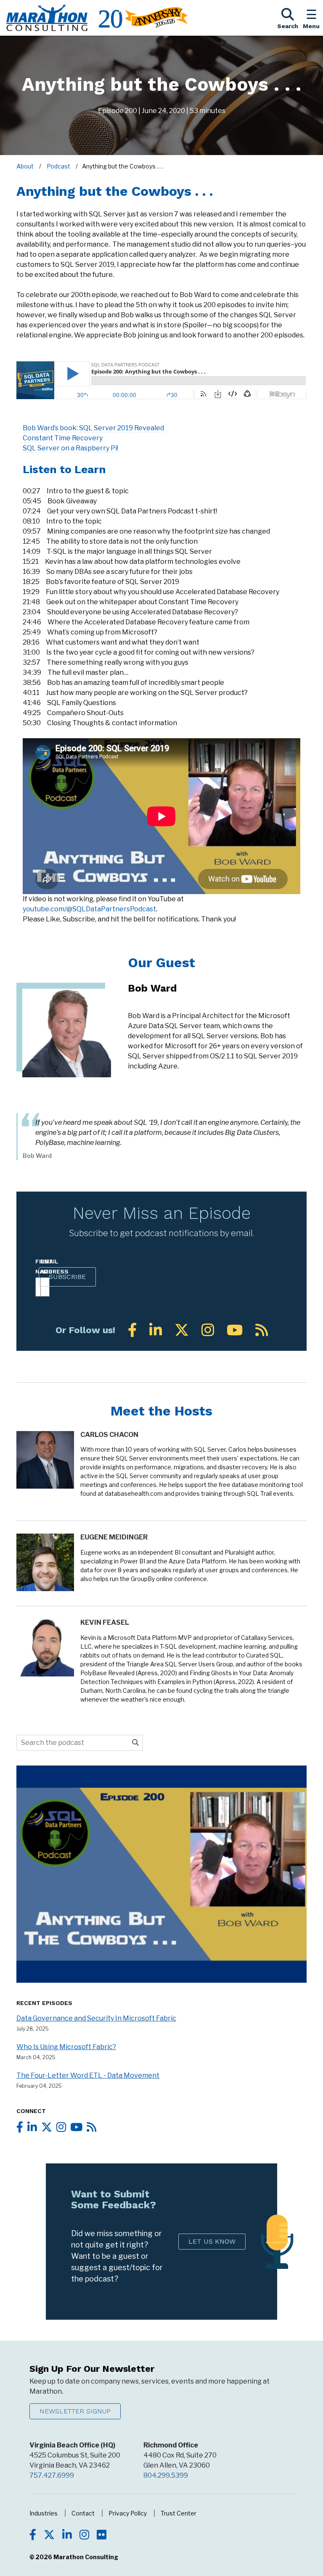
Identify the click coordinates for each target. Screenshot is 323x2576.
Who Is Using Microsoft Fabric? (66, 2047)
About (25, 166)
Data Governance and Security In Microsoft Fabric (96, 2018)
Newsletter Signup (75, 2411)
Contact (83, 2513)
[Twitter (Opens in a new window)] (182, 1330)
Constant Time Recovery (63, 438)
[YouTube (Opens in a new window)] (235, 1330)
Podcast (58, 166)
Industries (44, 2513)
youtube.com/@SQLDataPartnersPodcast (89, 909)
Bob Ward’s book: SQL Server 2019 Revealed (93, 428)
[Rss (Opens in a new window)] (262, 1330)
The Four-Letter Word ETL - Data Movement (88, 2075)
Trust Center (179, 2513)
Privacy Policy (128, 2513)
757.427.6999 (52, 2475)
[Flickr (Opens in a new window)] (102, 2536)
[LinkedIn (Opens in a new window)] (156, 1330)
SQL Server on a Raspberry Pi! (70, 448)
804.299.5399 (166, 2475)
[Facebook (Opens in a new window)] (132, 1330)
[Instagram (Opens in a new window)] (208, 1330)
